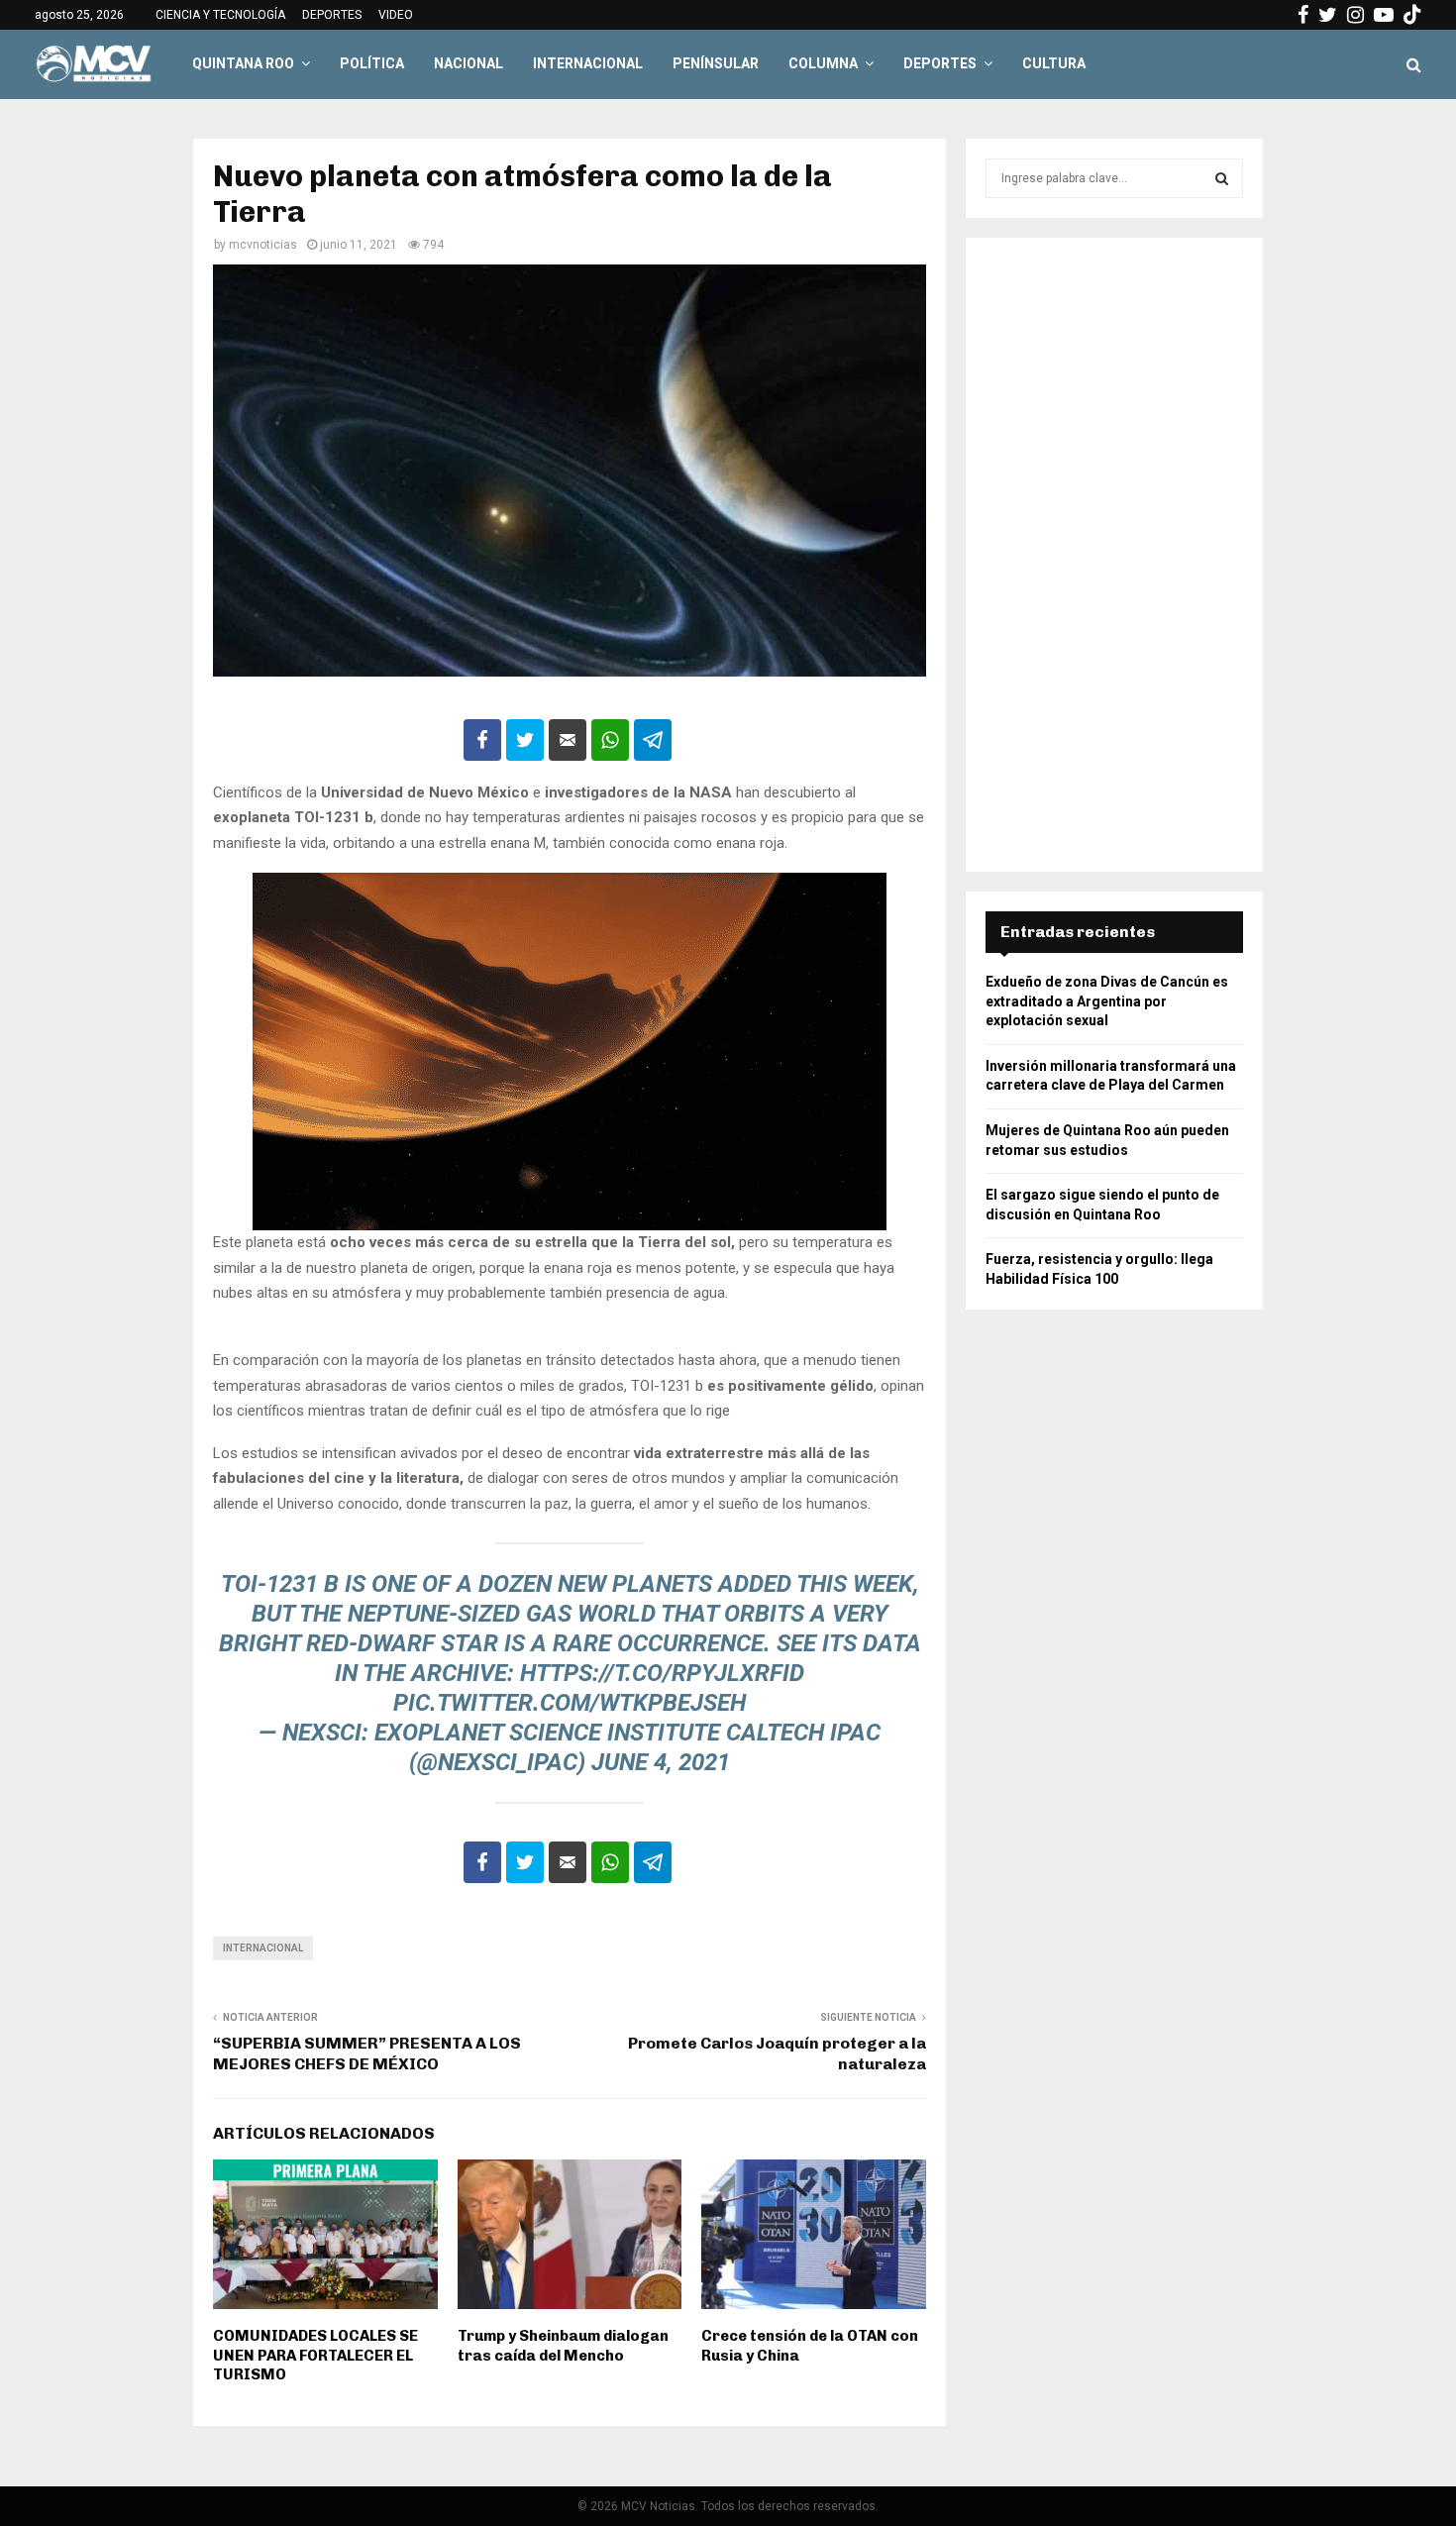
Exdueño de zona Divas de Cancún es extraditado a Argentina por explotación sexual (1107, 1001)
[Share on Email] (568, 740)
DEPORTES (332, 15)
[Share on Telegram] (653, 740)
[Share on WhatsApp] (610, 740)
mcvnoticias (263, 245)
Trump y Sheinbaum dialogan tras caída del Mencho (563, 2346)
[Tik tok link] (1412, 15)
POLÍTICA (372, 63)
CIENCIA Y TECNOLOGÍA (220, 15)
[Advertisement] (1114, 555)
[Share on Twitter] (525, 740)
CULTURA (1054, 63)
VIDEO (396, 15)
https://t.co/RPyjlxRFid (662, 1673)
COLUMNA (823, 63)
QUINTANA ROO (243, 63)
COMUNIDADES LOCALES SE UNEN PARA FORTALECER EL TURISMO (315, 2355)
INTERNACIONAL (588, 63)
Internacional (263, 1948)
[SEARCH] (1222, 178)
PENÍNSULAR (716, 63)
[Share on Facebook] (482, 740)
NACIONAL (468, 63)
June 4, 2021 (661, 1762)
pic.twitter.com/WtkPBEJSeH (570, 1703)
